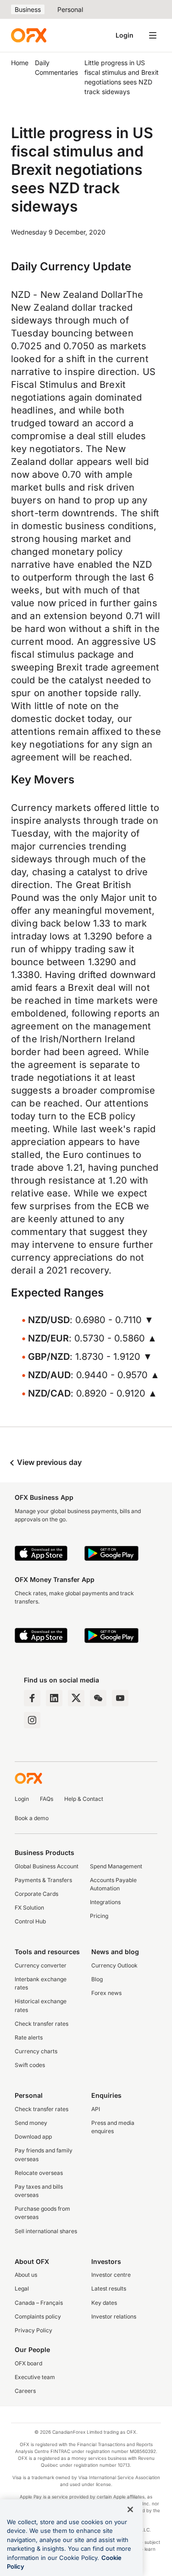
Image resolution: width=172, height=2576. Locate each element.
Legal (22, 2288)
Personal (70, 9)
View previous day (48, 1462)
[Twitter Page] (76, 1698)
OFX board (28, 2363)
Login (125, 35)
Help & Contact (84, 1799)
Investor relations (114, 2316)
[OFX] (29, 35)
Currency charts (36, 2051)
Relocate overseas (39, 2173)
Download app (33, 2137)
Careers (25, 2391)
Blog (97, 1979)
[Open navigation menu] (153, 35)
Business (28, 9)
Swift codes (30, 2065)
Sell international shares (46, 2231)
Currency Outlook (114, 1965)
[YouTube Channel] (120, 1698)
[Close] (130, 2509)
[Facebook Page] (32, 1698)
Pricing (99, 1916)
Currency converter (41, 1965)
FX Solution (29, 1908)
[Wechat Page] (98, 1698)
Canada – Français (39, 2303)
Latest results (109, 2288)
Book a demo (32, 1818)
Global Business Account (47, 1866)
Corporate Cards (36, 1894)
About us (26, 2275)
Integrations (105, 1902)
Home (20, 63)
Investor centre (111, 2275)
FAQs (47, 1799)
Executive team (35, 2377)
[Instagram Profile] (32, 1720)
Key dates (104, 2303)
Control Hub (30, 1921)
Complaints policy (38, 2316)
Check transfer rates (42, 2024)
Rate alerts (29, 2037)
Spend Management (116, 1866)
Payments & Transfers (43, 1880)
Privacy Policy (33, 2330)
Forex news (106, 1993)
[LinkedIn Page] (54, 1698)
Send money (31, 2123)
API (96, 2109)
